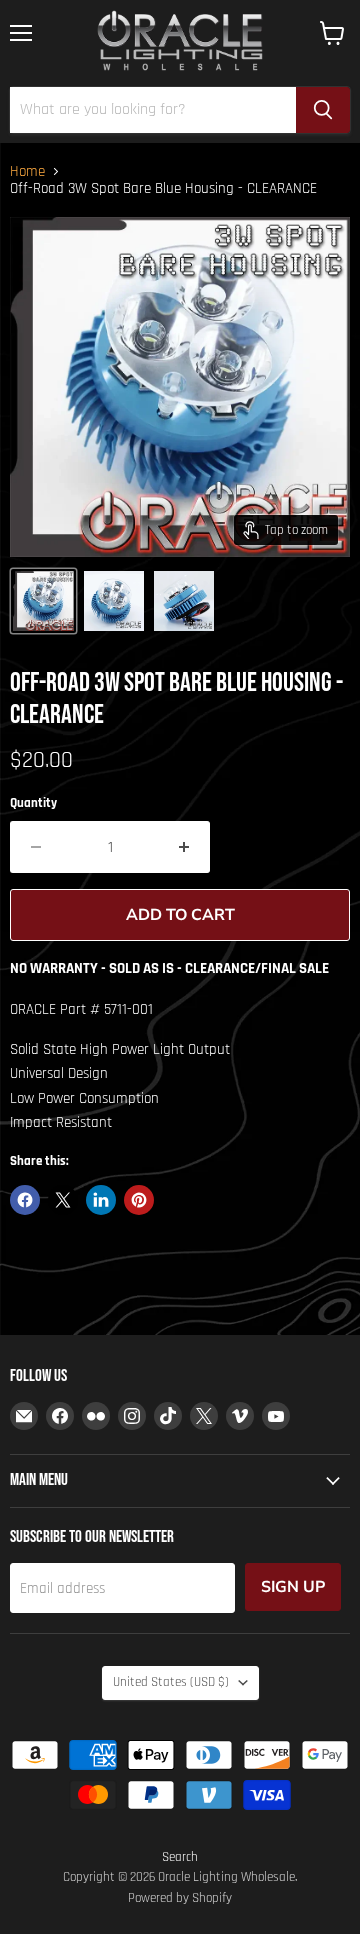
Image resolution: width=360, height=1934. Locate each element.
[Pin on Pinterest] (139, 1200)
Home (27, 171)
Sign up (293, 1587)
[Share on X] (63, 1200)
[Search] (323, 110)
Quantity (33, 803)
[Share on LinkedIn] (101, 1200)
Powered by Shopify (180, 1898)
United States (171, 1682)
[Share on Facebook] (25, 1200)
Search (180, 1857)
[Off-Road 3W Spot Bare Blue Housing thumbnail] (43, 601)
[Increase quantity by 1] (184, 847)
